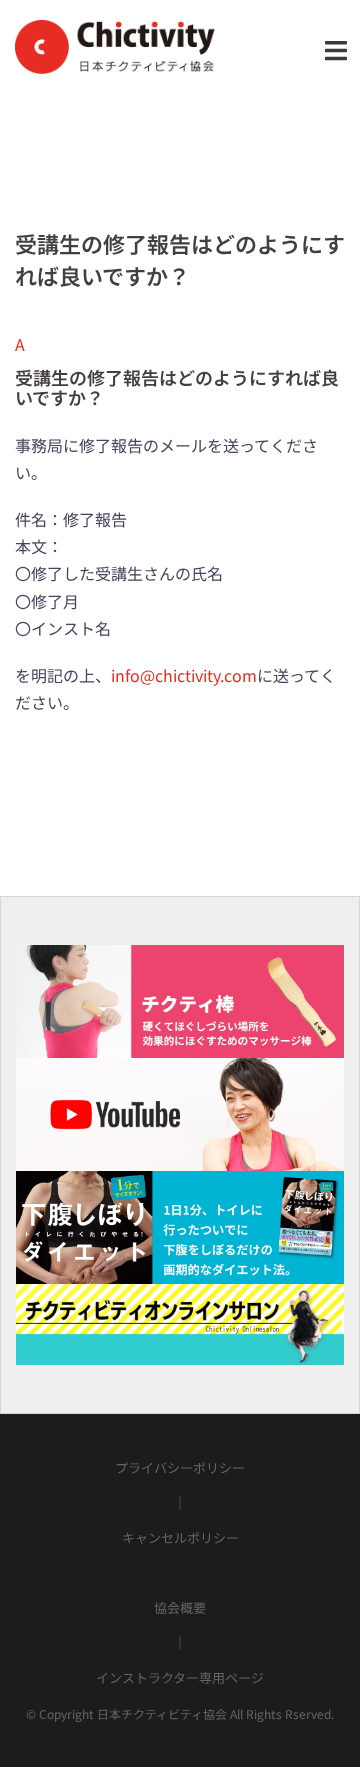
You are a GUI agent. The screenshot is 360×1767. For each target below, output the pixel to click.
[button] (180, 369)
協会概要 (180, 1607)
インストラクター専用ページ (180, 1677)
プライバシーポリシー (180, 1467)
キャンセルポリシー (180, 1537)
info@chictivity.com (184, 675)
